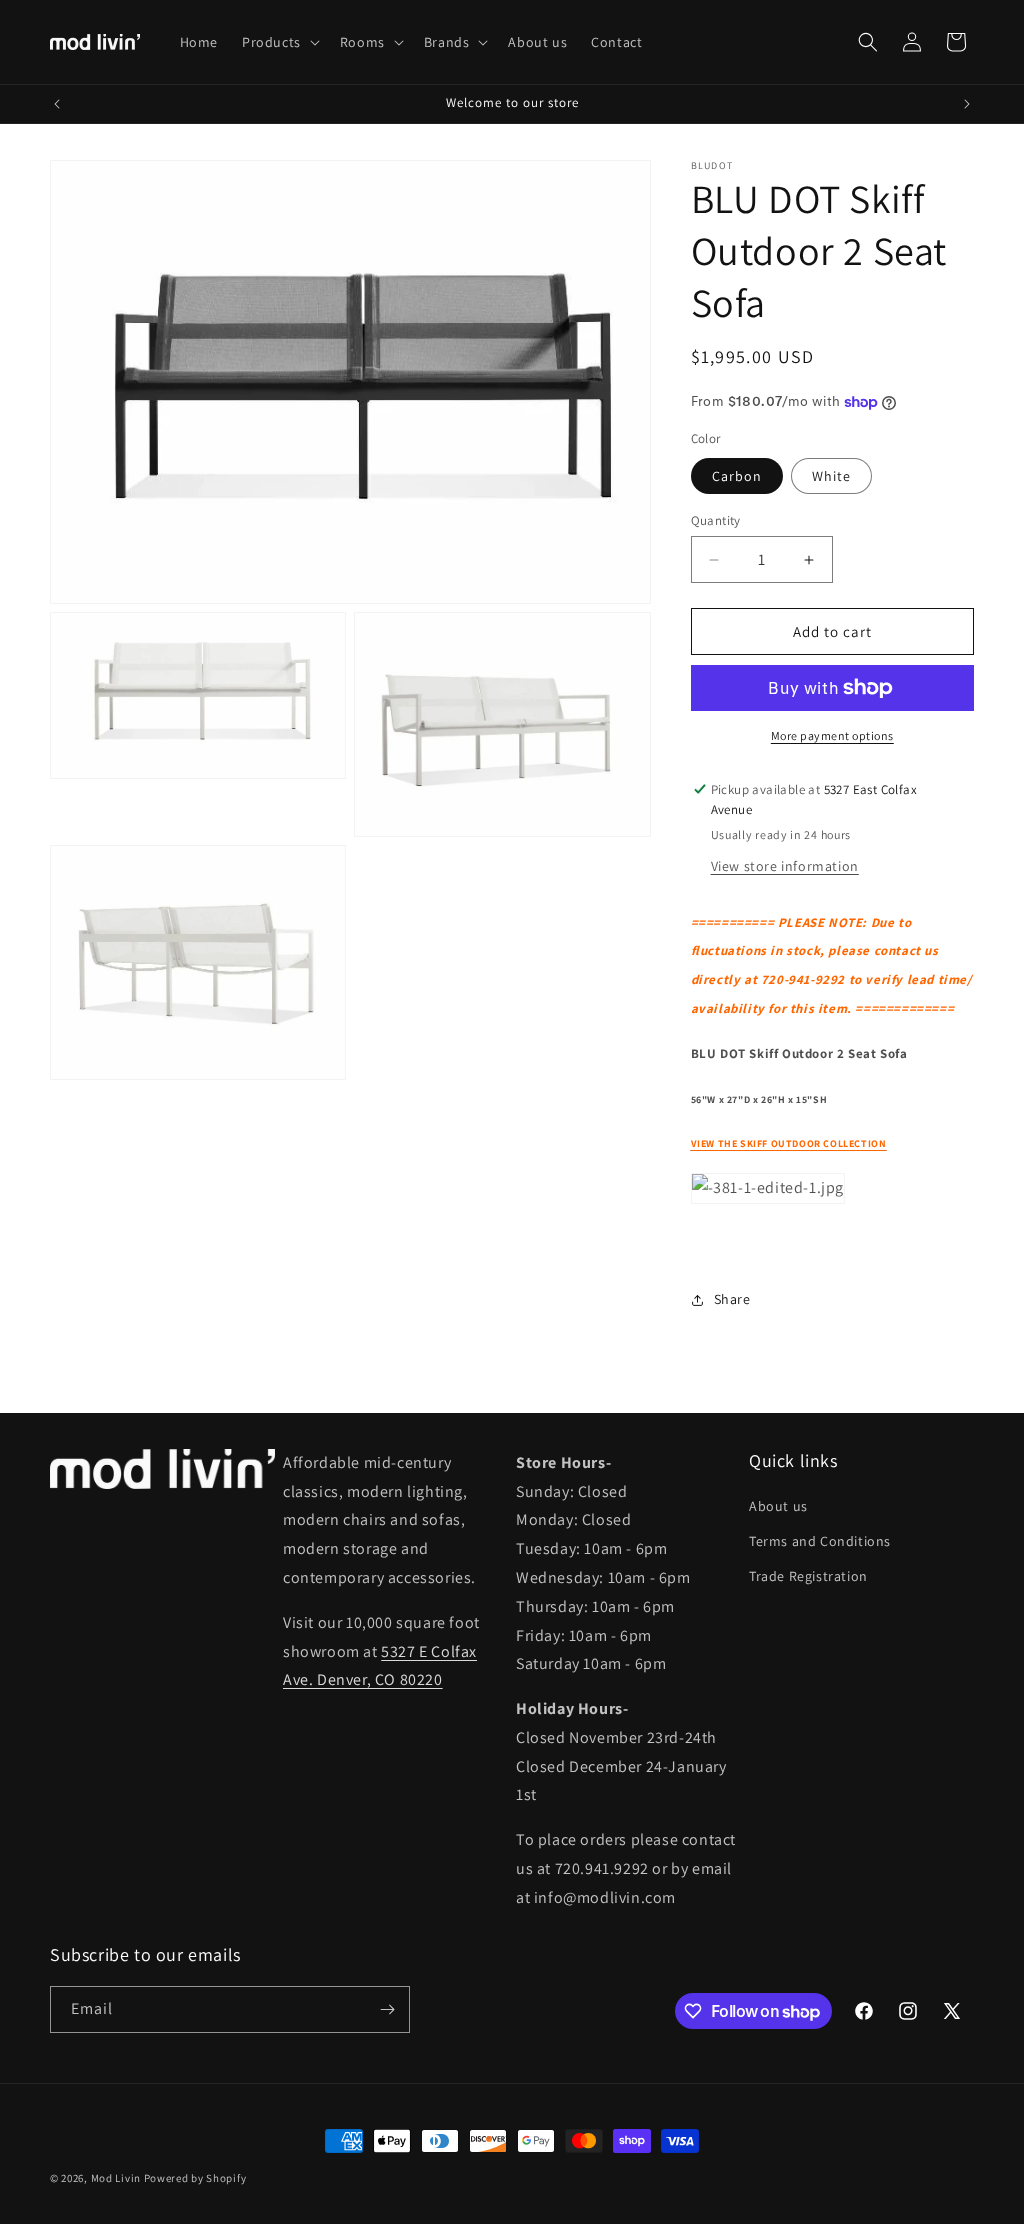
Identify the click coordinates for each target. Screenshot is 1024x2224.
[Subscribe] (387, 2009)
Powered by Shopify (195, 2178)
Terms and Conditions (820, 1541)
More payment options (832, 735)
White (831, 476)
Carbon (737, 476)
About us (778, 1506)
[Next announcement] (967, 104)
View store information (785, 866)
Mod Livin (116, 2178)
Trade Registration (808, 1576)
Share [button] (732, 1299)
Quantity (716, 520)
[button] (279, 42)
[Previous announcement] (57, 104)
